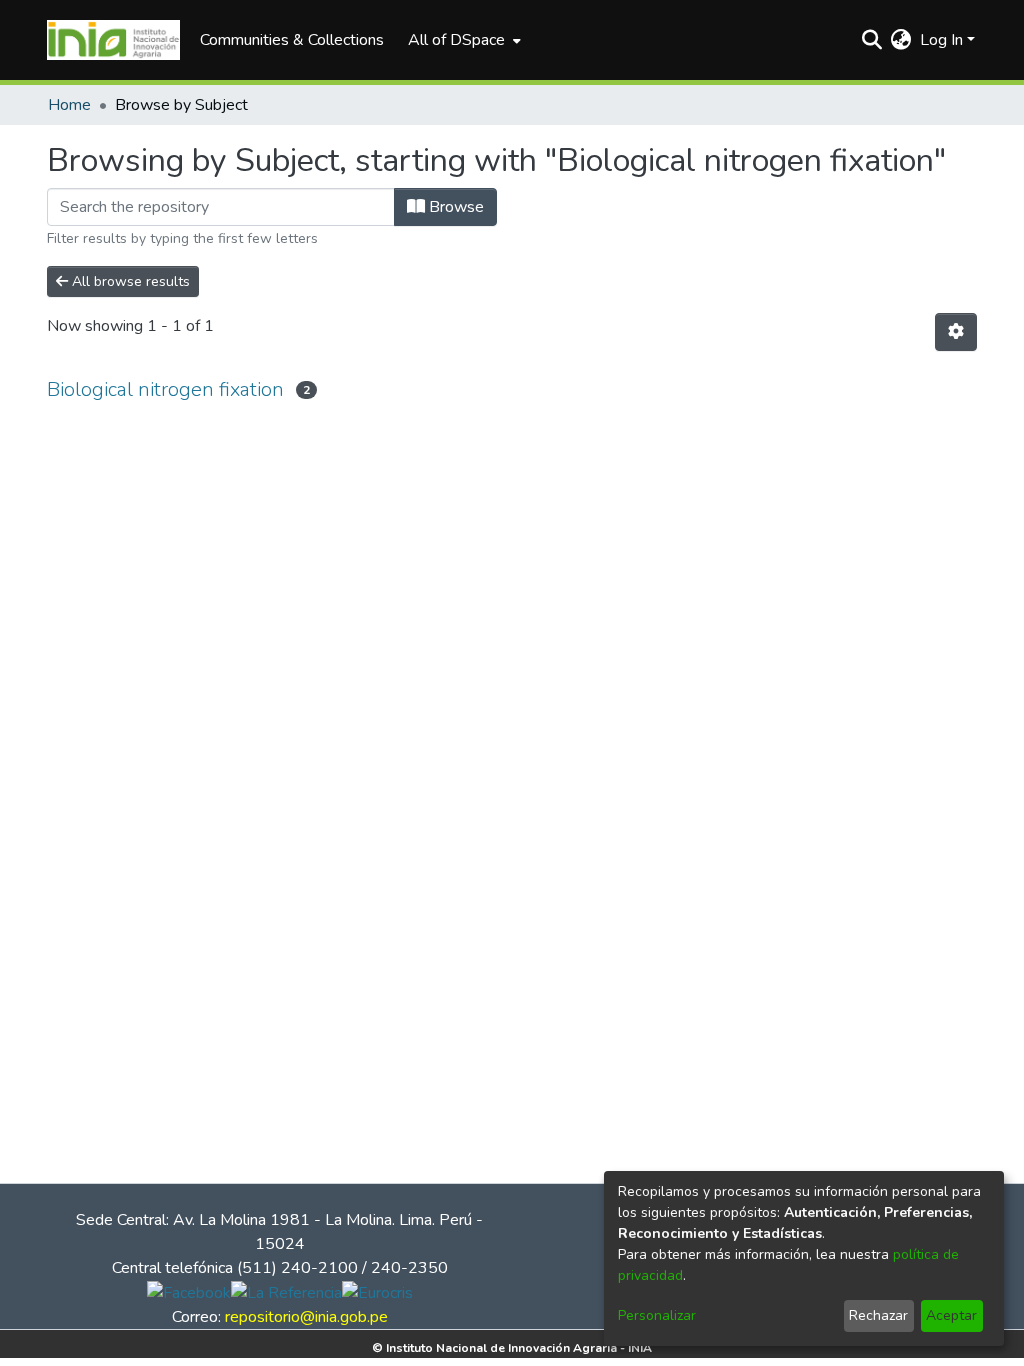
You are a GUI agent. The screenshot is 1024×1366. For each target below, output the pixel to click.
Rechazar (878, 1315)
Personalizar (657, 1315)
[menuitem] (462, 40)
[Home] (113, 40)
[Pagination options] (956, 332)
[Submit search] (872, 40)
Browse (454, 207)
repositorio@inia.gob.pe (306, 1317)
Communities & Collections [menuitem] (292, 40)
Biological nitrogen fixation (165, 389)
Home (69, 105)
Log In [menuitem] (941, 40)
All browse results (129, 281)
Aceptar (951, 1315)
